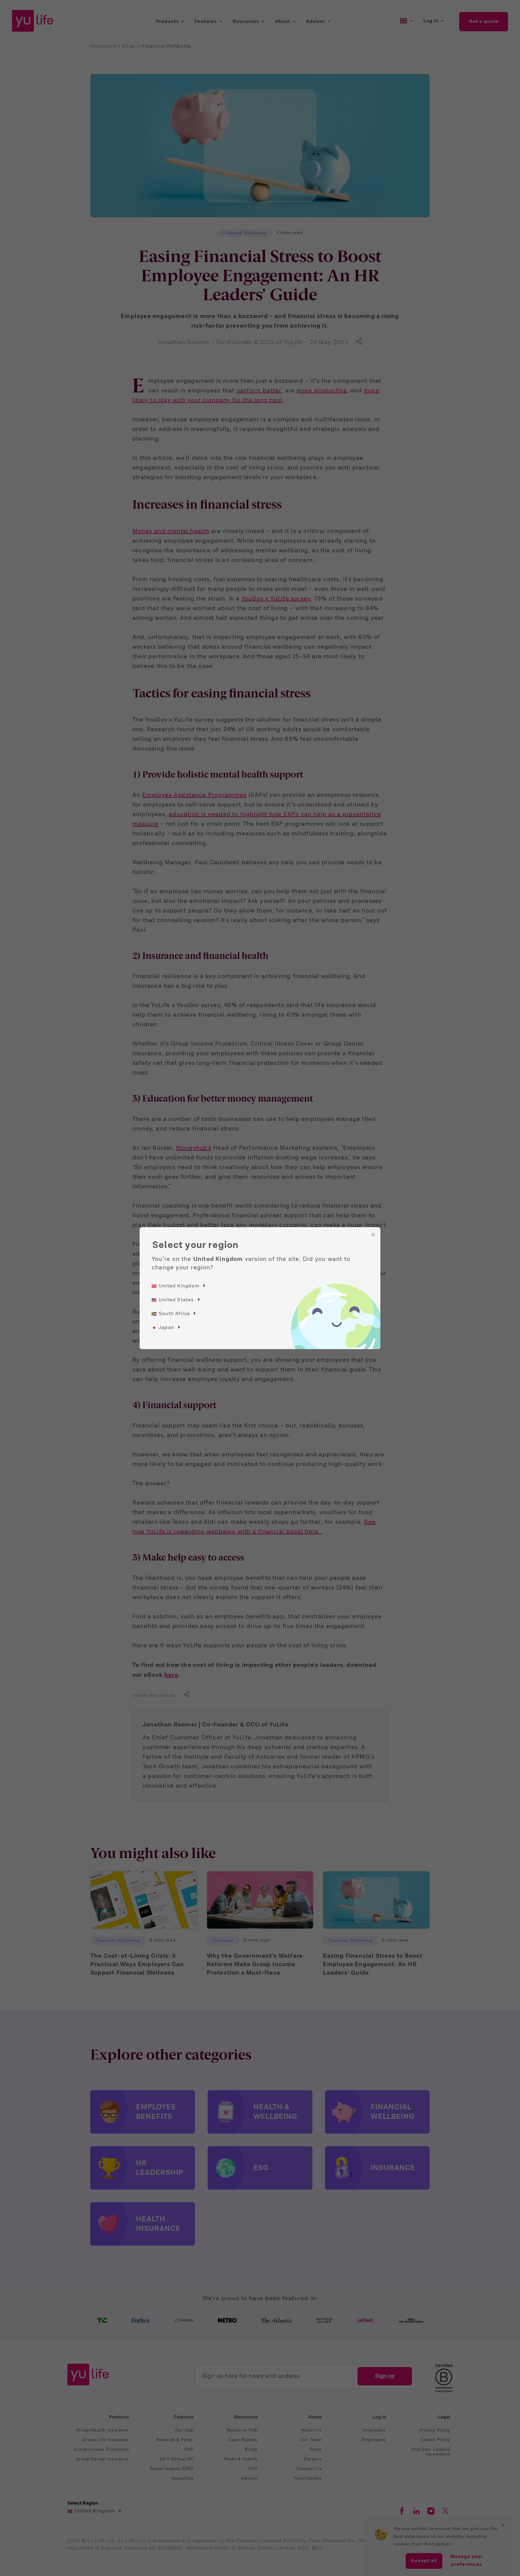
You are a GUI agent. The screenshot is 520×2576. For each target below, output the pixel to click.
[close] (373, 1235)
